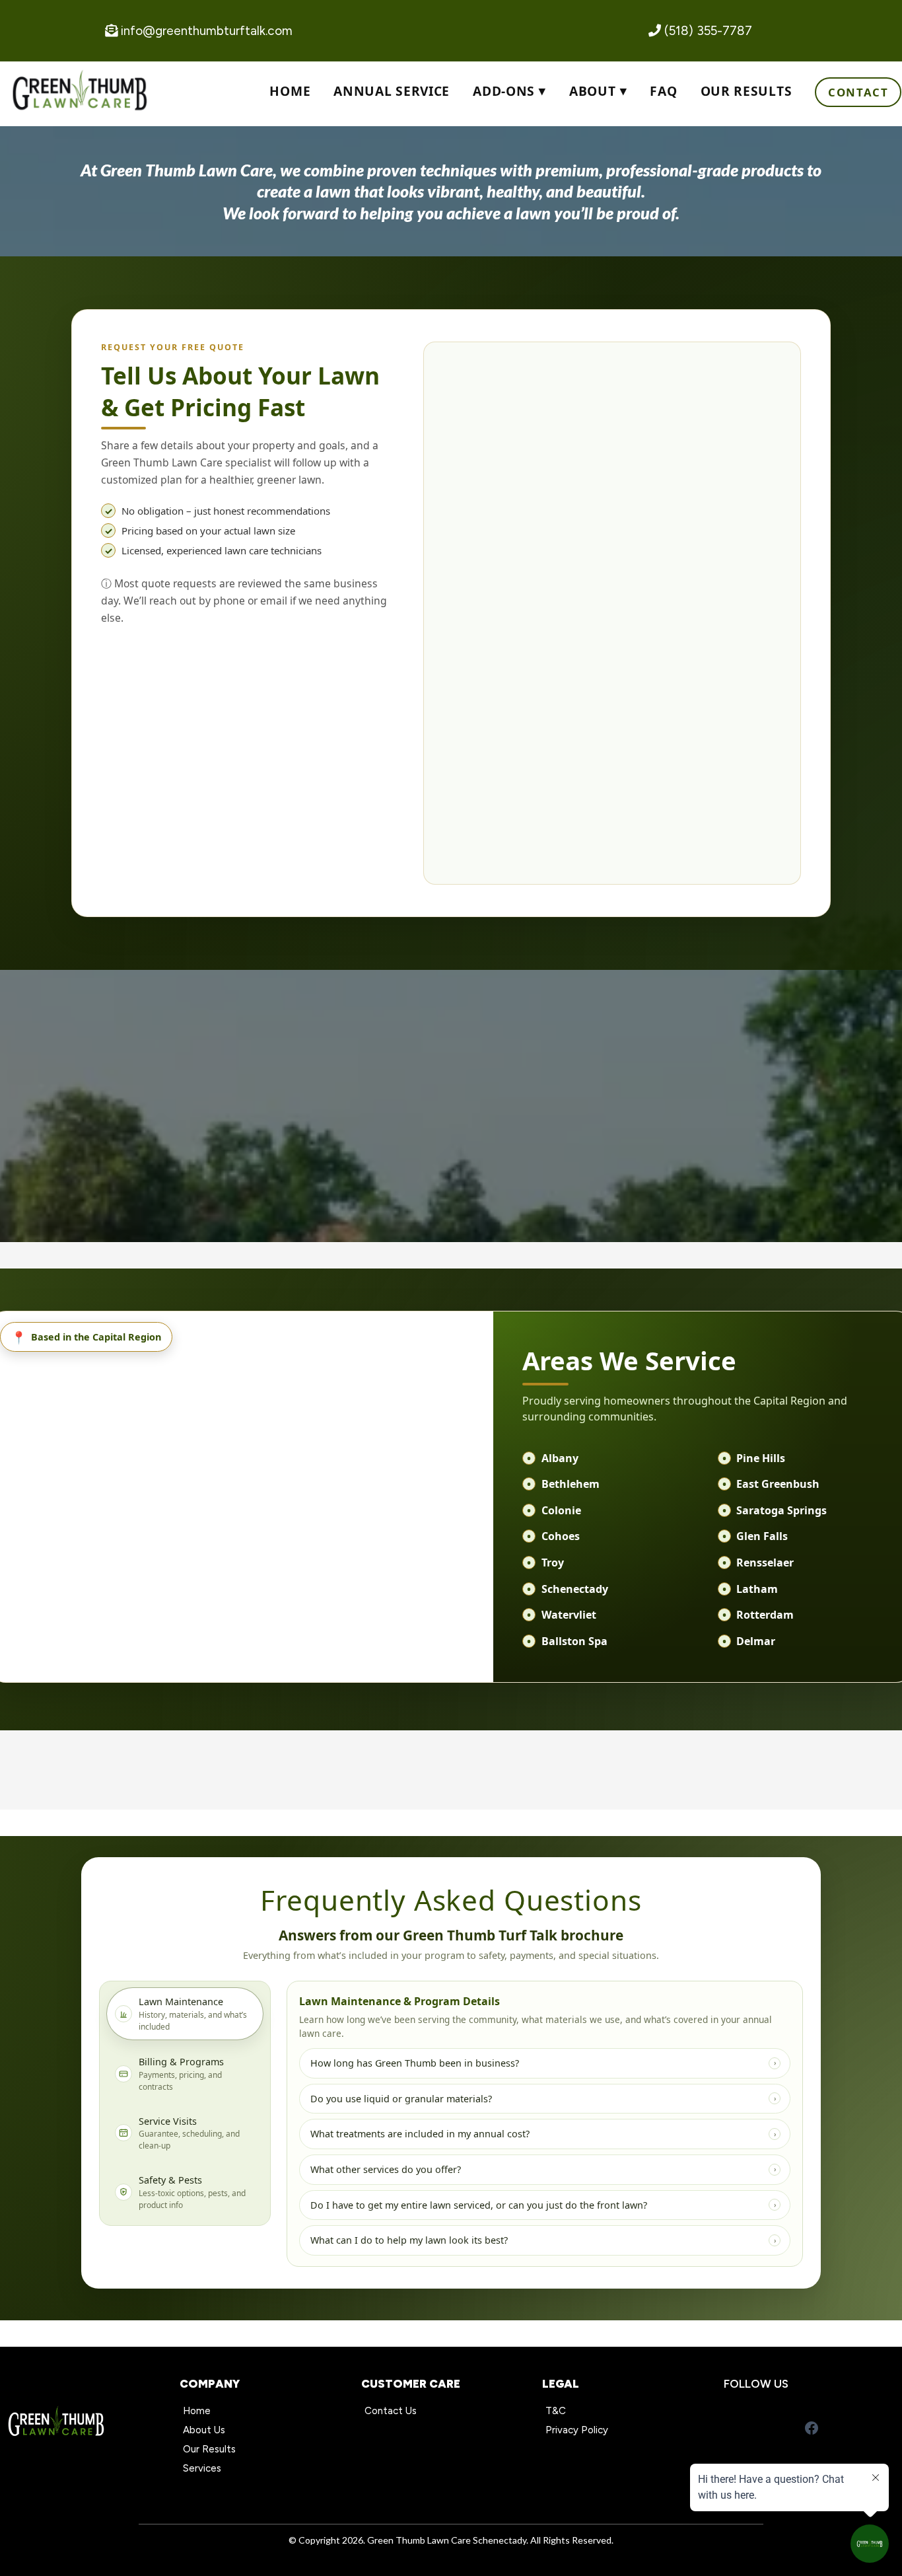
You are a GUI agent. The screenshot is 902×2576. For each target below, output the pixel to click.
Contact (858, 92)
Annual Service (392, 91)
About (592, 91)
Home (290, 91)
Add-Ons (504, 91)
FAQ (663, 91)
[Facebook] (812, 2428)
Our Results (746, 91)
